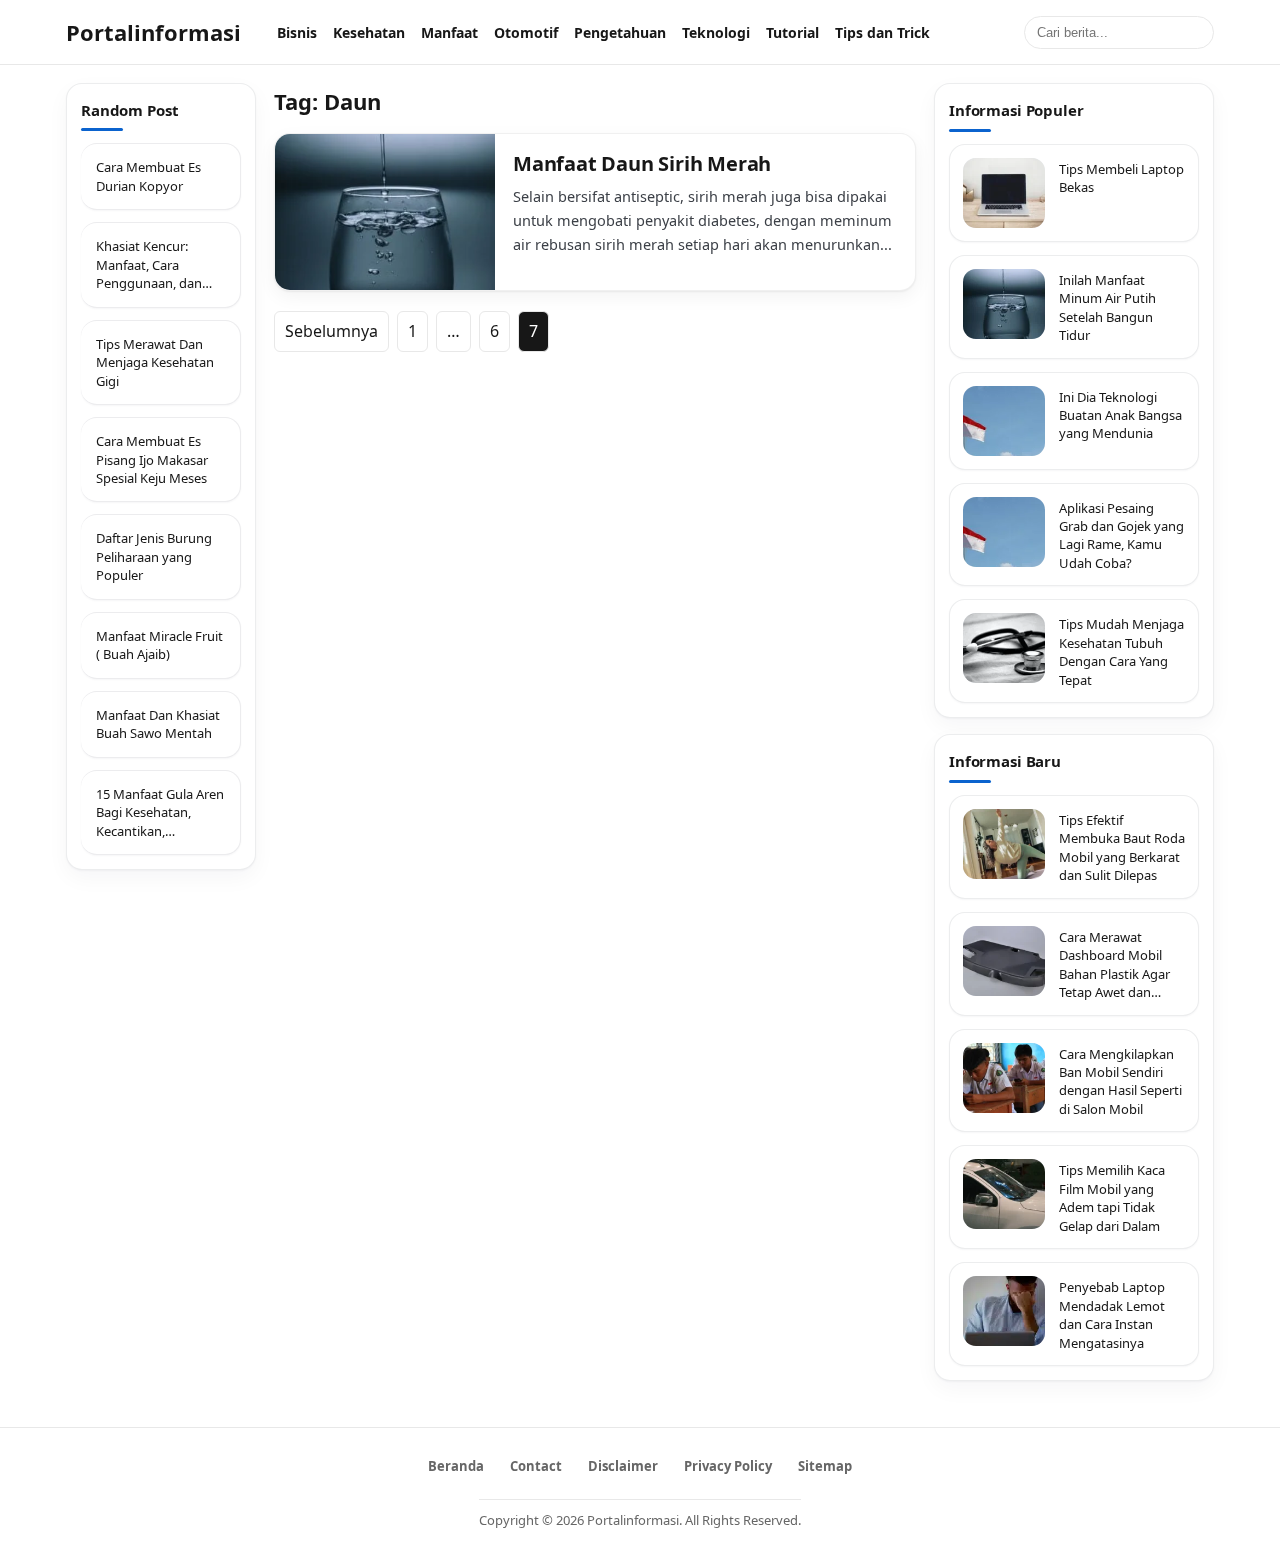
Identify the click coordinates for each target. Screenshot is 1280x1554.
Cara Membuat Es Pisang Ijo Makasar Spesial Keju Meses (152, 459)
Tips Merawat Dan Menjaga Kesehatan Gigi (155, 362)
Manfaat (449, 32)
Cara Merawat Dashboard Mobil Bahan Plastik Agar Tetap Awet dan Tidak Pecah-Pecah (1114, 965)
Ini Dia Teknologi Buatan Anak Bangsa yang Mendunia (1120, 415)
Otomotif (526, 32)
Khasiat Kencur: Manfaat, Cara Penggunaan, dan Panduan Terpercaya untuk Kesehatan (157, 265)
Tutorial (792, 32)
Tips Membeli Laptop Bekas (1121, 178)
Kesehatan (369, 32)
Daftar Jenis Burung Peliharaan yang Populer (154, 557)
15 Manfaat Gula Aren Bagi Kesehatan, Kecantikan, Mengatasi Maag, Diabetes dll (160, 812)
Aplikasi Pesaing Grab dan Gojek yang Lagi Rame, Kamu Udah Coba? (1121, 535)
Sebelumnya (331, 331)
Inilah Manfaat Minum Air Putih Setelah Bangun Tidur (1107, 307)
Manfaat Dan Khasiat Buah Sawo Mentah (158, 724)
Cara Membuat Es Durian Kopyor (148, 177)
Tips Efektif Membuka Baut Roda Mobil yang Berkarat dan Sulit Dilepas (1122, 847)
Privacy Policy (728, 1466)
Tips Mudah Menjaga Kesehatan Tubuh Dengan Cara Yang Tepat (1121, 651)
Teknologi (716, 32)
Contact (536, 1466)
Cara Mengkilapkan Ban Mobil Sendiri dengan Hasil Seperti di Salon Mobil (1120, 1081)
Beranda (456, 1466)
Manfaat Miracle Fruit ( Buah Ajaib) (159, 645)
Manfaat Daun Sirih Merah (642, 163)
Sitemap (825, 1466)
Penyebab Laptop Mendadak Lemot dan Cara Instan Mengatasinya (1112, 1314)
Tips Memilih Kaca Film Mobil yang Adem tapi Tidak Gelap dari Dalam (1112, 1197)
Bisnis (297, 32)
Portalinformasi (153, 32)
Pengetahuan (620, 32)
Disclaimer (623, 1466)
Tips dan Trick (882, 32)
